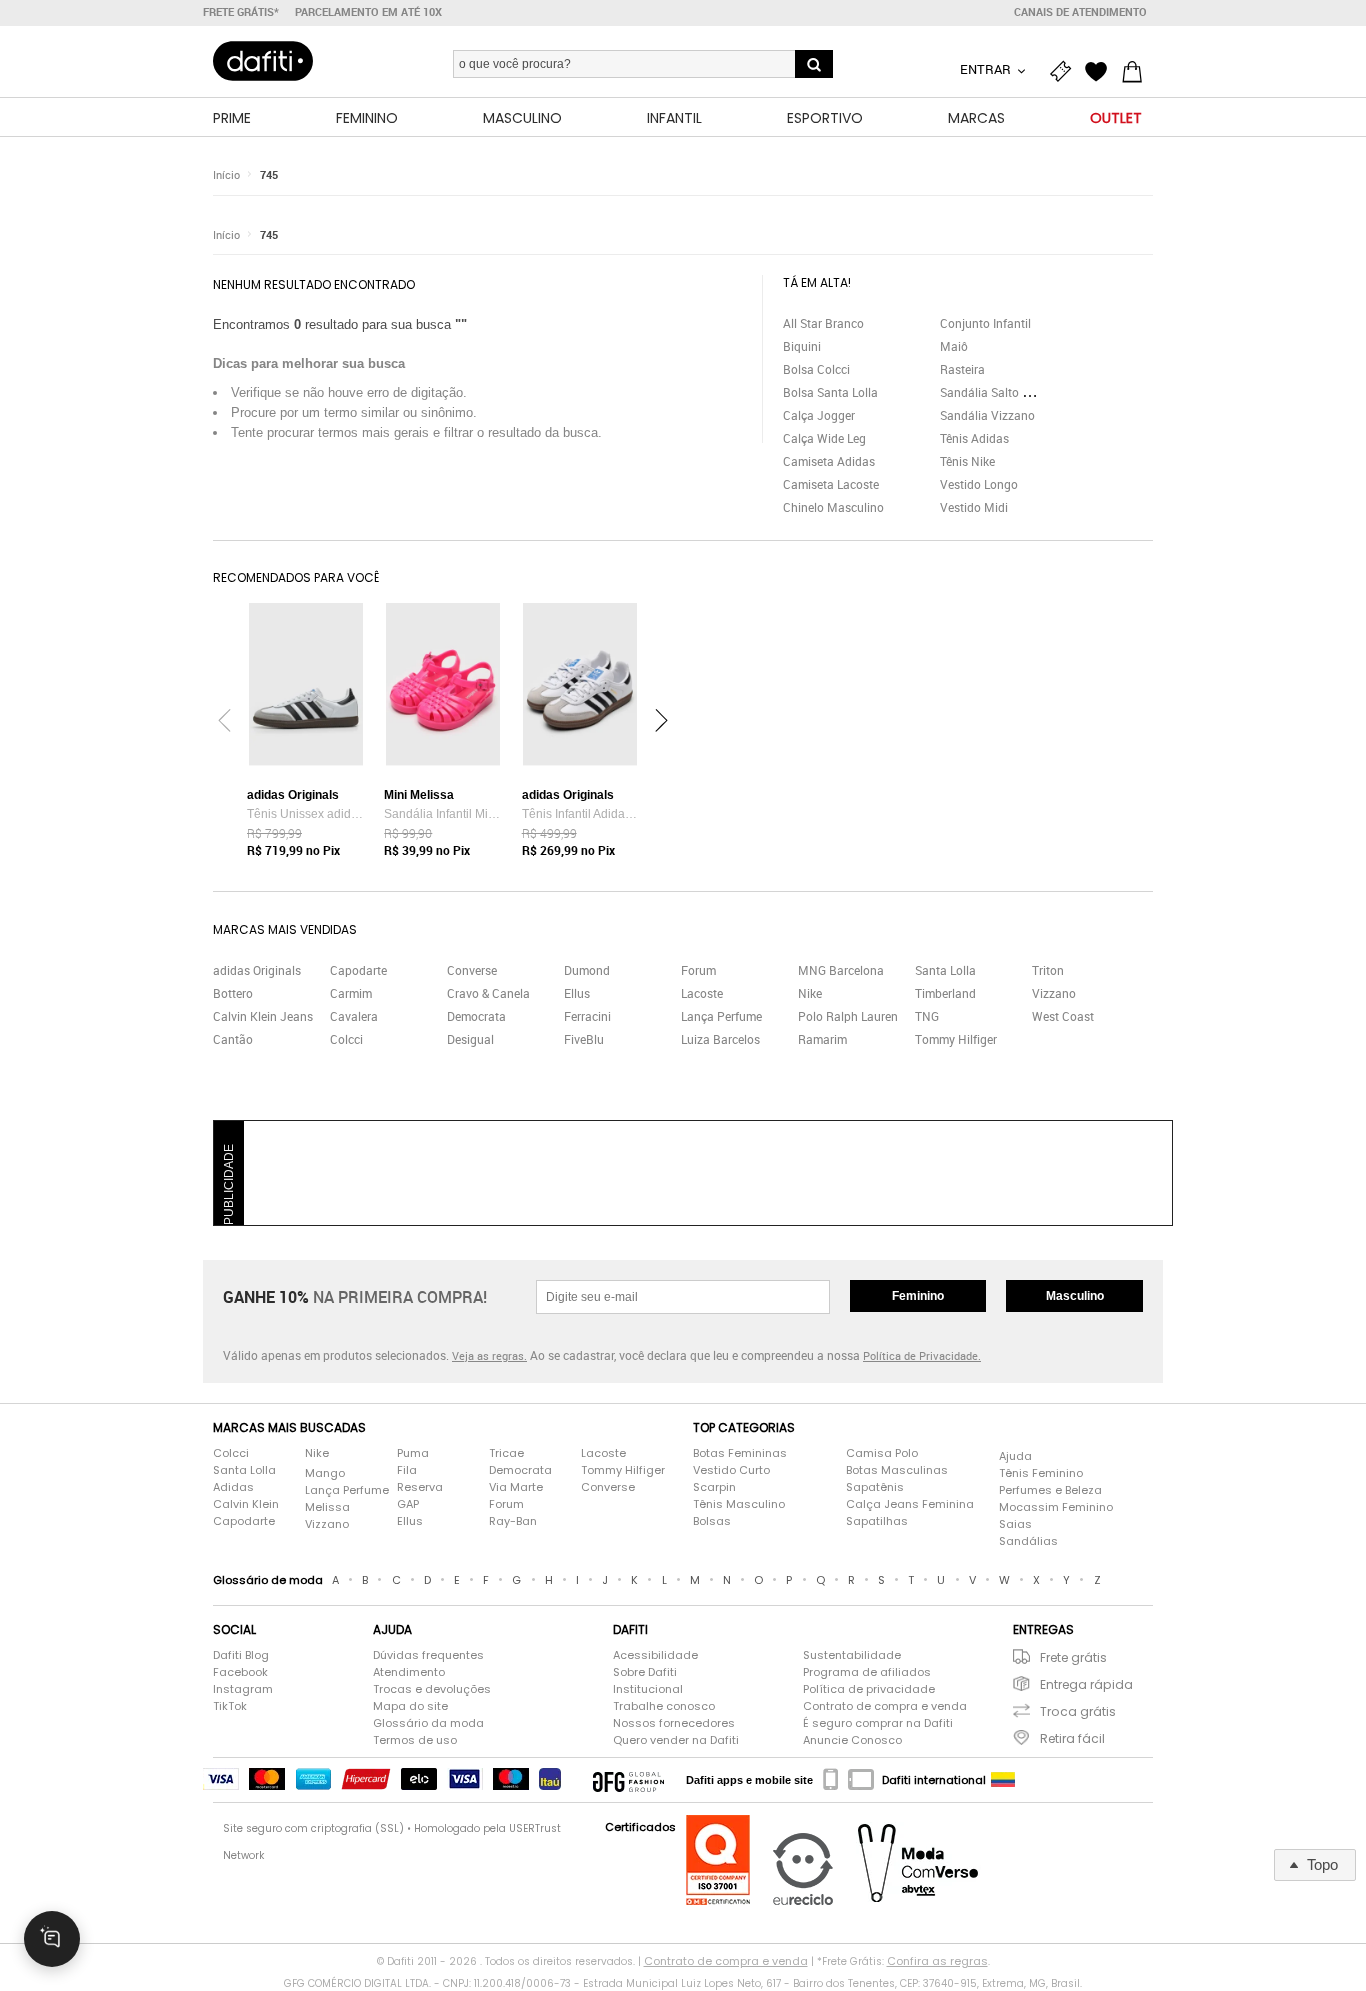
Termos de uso (415, 1740)
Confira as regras (937, 1961)
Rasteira (962, 369)
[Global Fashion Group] (628, 1780)
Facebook (240, 1672)
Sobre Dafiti (645, 1672)
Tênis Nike (967, 461)
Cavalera (354, 1016)
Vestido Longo (979, 484)
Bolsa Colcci (816, 369)
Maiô (954, 346)
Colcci (346, 1039)
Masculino (1075, 1296)
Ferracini (587, 1016)
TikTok (230, 1706)
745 (269, 174)
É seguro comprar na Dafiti (878, 1723)
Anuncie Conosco (852, 1740)
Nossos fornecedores (674, 1723)
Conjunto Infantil (985, 323)
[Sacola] (1137, 72)
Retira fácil (1072, 1738)
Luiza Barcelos (720, 1039)
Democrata (476, 1016)
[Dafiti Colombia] (1003, 1780)
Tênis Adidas (974, 438)
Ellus (577, 993)
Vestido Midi (974, 507)
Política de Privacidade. (922, 1355)
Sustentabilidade (852, 1655)
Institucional (648, 1689)
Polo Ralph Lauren (848, 1016)
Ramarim (822, 1039)
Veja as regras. (489, 1355)
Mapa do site (410, 1706)
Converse (472, 970)
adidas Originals (257, 970)
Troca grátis (1078, 1711)
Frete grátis (1073, 1657)
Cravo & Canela (488, 993)
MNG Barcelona (841, 970)
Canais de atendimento (1080, 12)
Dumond (587, 970)
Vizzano (1054, 993)
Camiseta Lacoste (831, 484)
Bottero (233, 993)
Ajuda (1015, 1456)
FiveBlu (584, 1039)
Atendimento (409, 1672)
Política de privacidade (869, 1689)
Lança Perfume (721, 1016)
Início (226, 174)
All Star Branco (823, 323)
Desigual (470, 1039)
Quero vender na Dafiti (676, 1740)
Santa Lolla (945, 970)
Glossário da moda (428, 1723)
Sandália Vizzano (987, 415)
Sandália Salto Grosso (1000, 392)
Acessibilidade (655, 1655)
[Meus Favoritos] (1101, 72)
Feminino (918, 1296)
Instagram (243, 1689)
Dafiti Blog (241, 1655)
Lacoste (702, 993)
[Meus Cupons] (1065, 72)
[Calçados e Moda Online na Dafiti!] (263, 61)
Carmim (351, 993)
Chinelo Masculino (833, 507)
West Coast (1063, 1016)
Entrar (987, 69)
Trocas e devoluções (432, 1689)
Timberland (945, 993)
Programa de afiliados (867, 1672)
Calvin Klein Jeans (263, 1016)
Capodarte (358, 970)
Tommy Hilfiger (956, 1039)
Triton (1048, 970)
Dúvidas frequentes (428, 1655)
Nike (810, 993)
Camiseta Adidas (829, 461)
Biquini (802, 346)
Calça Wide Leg (824, 438)
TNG (927, 1016)
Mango (325, 1473)
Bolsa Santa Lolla (830, 392)
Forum (698, 970)
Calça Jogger (819, 415)
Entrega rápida (1086, 1684)
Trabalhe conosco (664, 1706)
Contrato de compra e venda (885, 1706)
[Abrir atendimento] (52, 1939)
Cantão (233, 1039)
